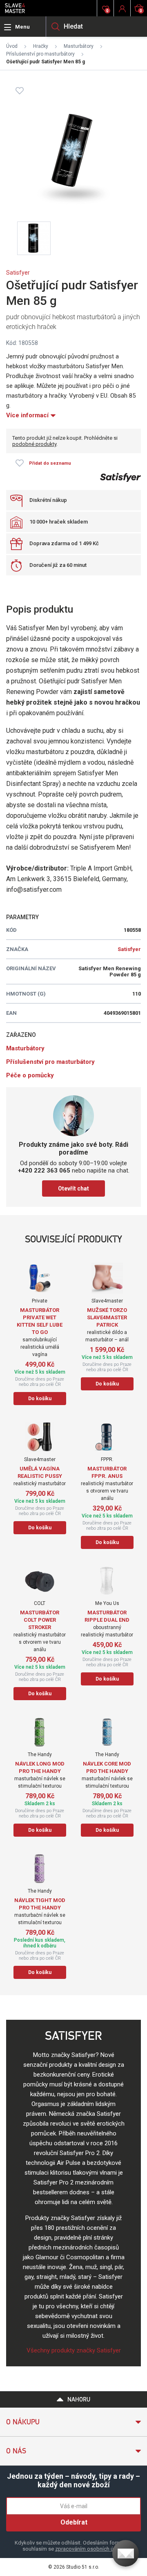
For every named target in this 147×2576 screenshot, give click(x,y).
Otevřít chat (73, 1188)
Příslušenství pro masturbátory (40, 54)
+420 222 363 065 (44, 1171)
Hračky (41, 46)
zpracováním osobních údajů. (90, 2549)
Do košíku (40, 1399)
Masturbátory (79, 46)
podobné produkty (34, 444)
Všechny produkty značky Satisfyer (74, 2350)
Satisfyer (18, 273)
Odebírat (74, 2522)
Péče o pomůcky (30, 1075)
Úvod (12, 46)
